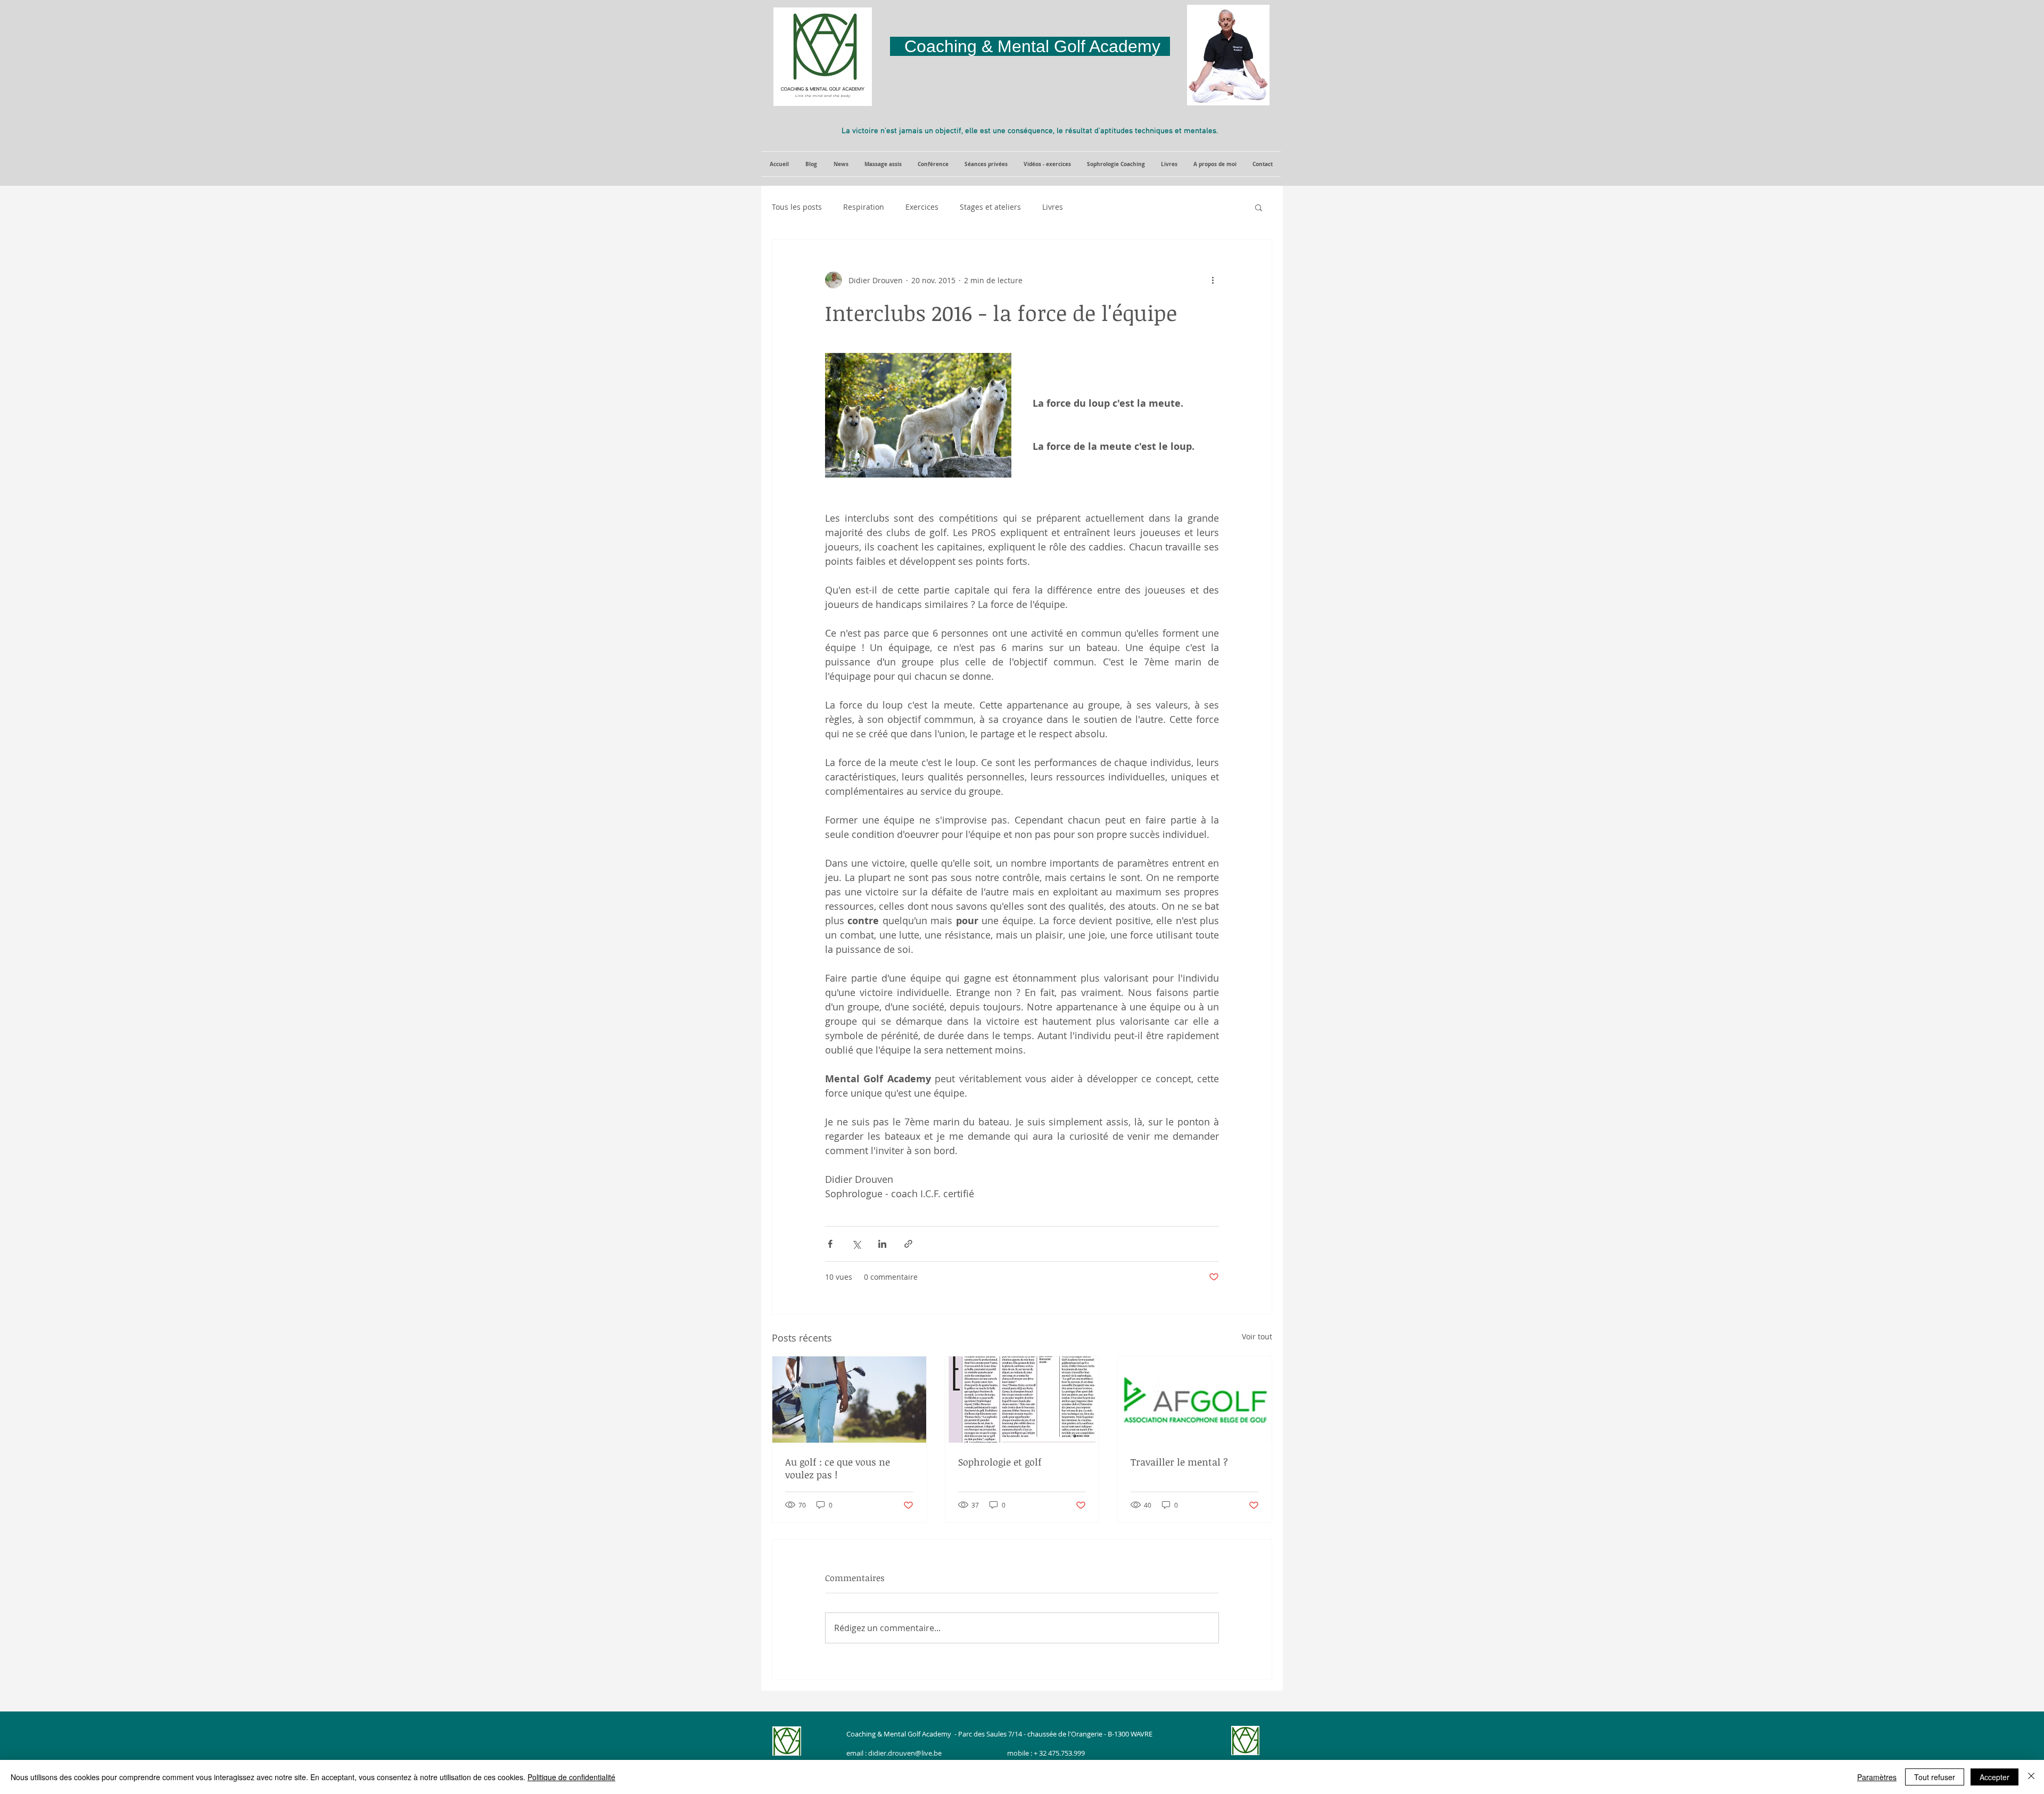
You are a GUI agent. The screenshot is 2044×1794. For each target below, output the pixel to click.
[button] (841, 164)
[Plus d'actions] (1213, 280)
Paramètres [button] (1877, 1777)
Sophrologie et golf (1000, 1462)
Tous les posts (797, 207)
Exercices (922, 207)
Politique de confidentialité (571, 1777)
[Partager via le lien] (908, 1244)
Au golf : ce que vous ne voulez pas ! (838, 1468)
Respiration (864, 207)
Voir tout (1257, 1336)
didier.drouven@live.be (905, 1753)
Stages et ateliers (990, 207)
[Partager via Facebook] (830, 1244)
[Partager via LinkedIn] (882, 1244)
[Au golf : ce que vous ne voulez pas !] (849, 1400)
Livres (1053, 207)
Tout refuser (1935, 1777)
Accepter (1994, 1777)
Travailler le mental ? (1179, 1462)
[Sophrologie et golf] (1022, 1400)
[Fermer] (2031, 1777)
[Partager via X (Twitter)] (856, 1244)
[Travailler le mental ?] (1195, 1400)
